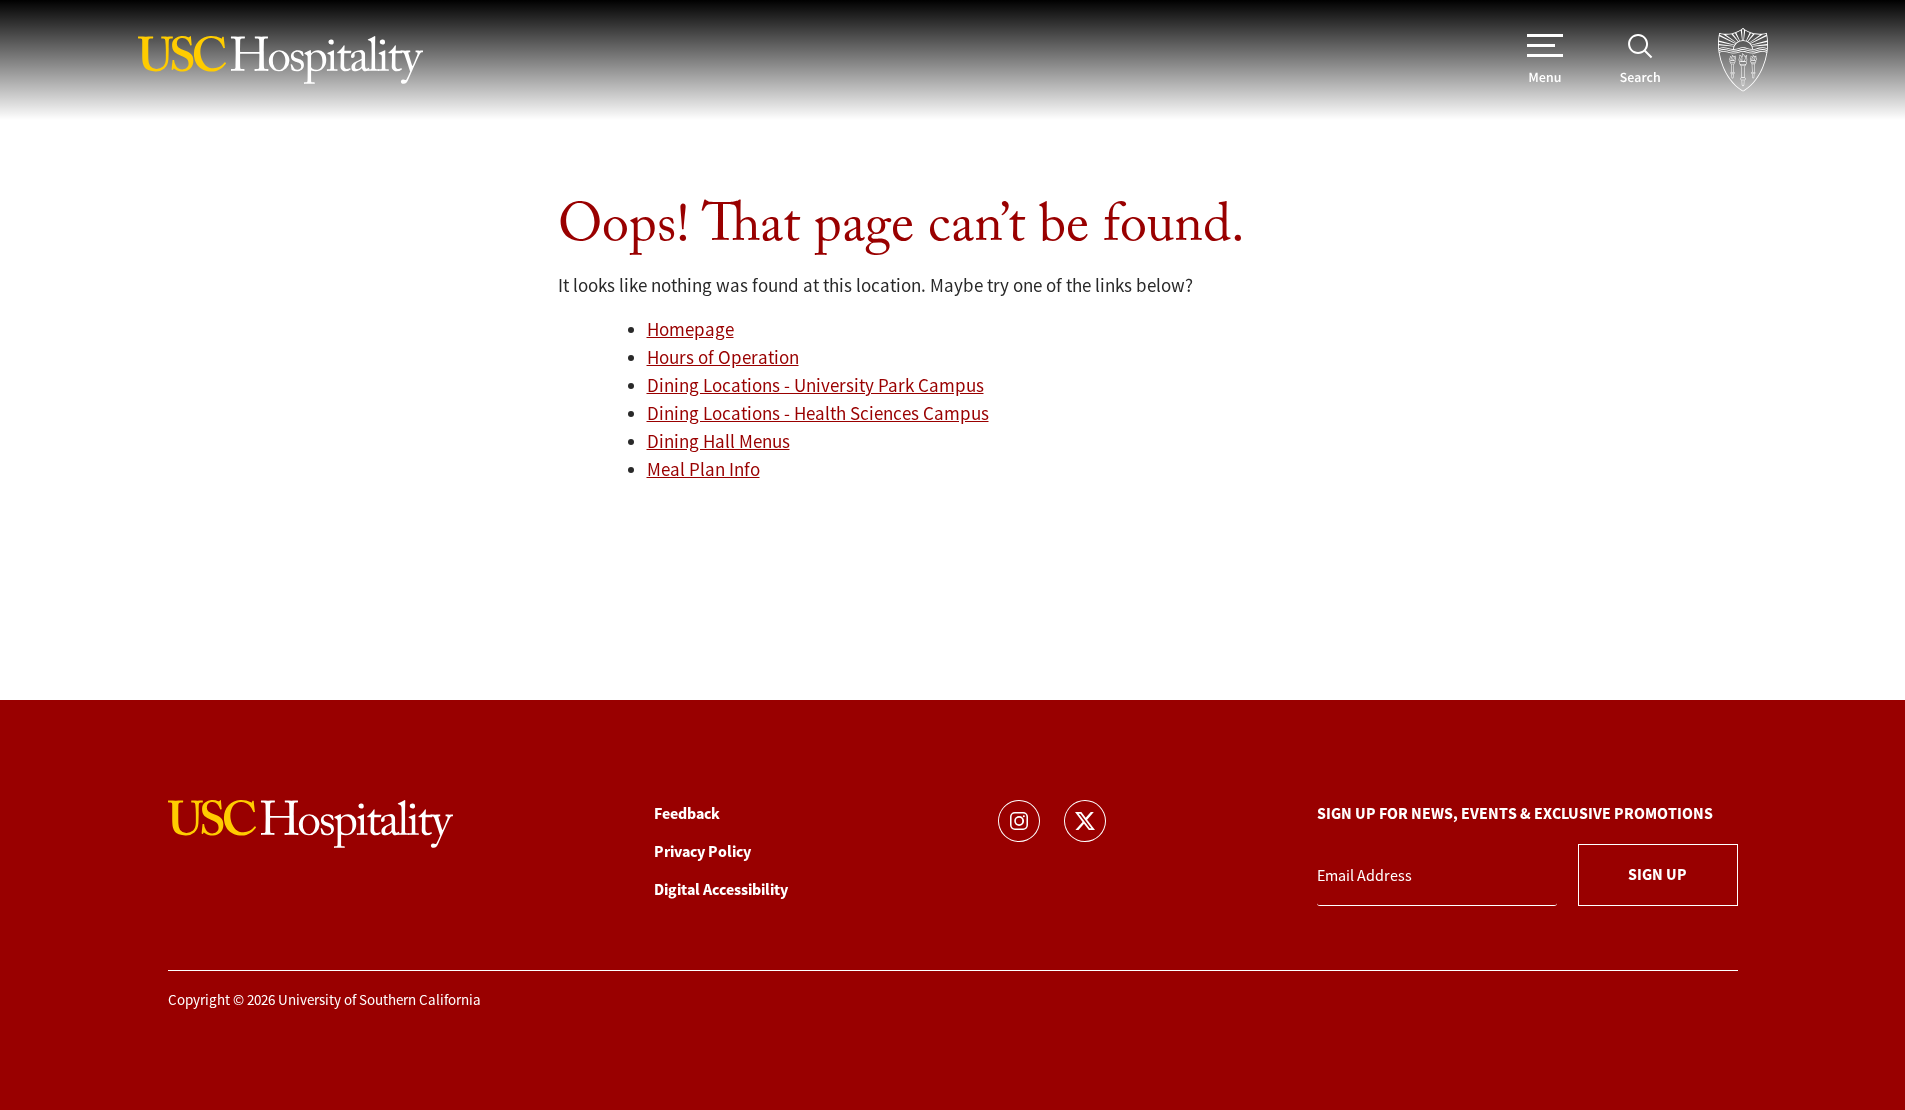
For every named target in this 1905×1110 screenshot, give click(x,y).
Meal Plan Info (703, 470)
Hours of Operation (723, 358)
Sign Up (1657, 874)
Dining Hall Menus (718, 442)
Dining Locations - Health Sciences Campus (818, 414)
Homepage (690, 330)
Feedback (687, 813)
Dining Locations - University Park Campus (815, 386)
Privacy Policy (702, 851)
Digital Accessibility (721, 889)
